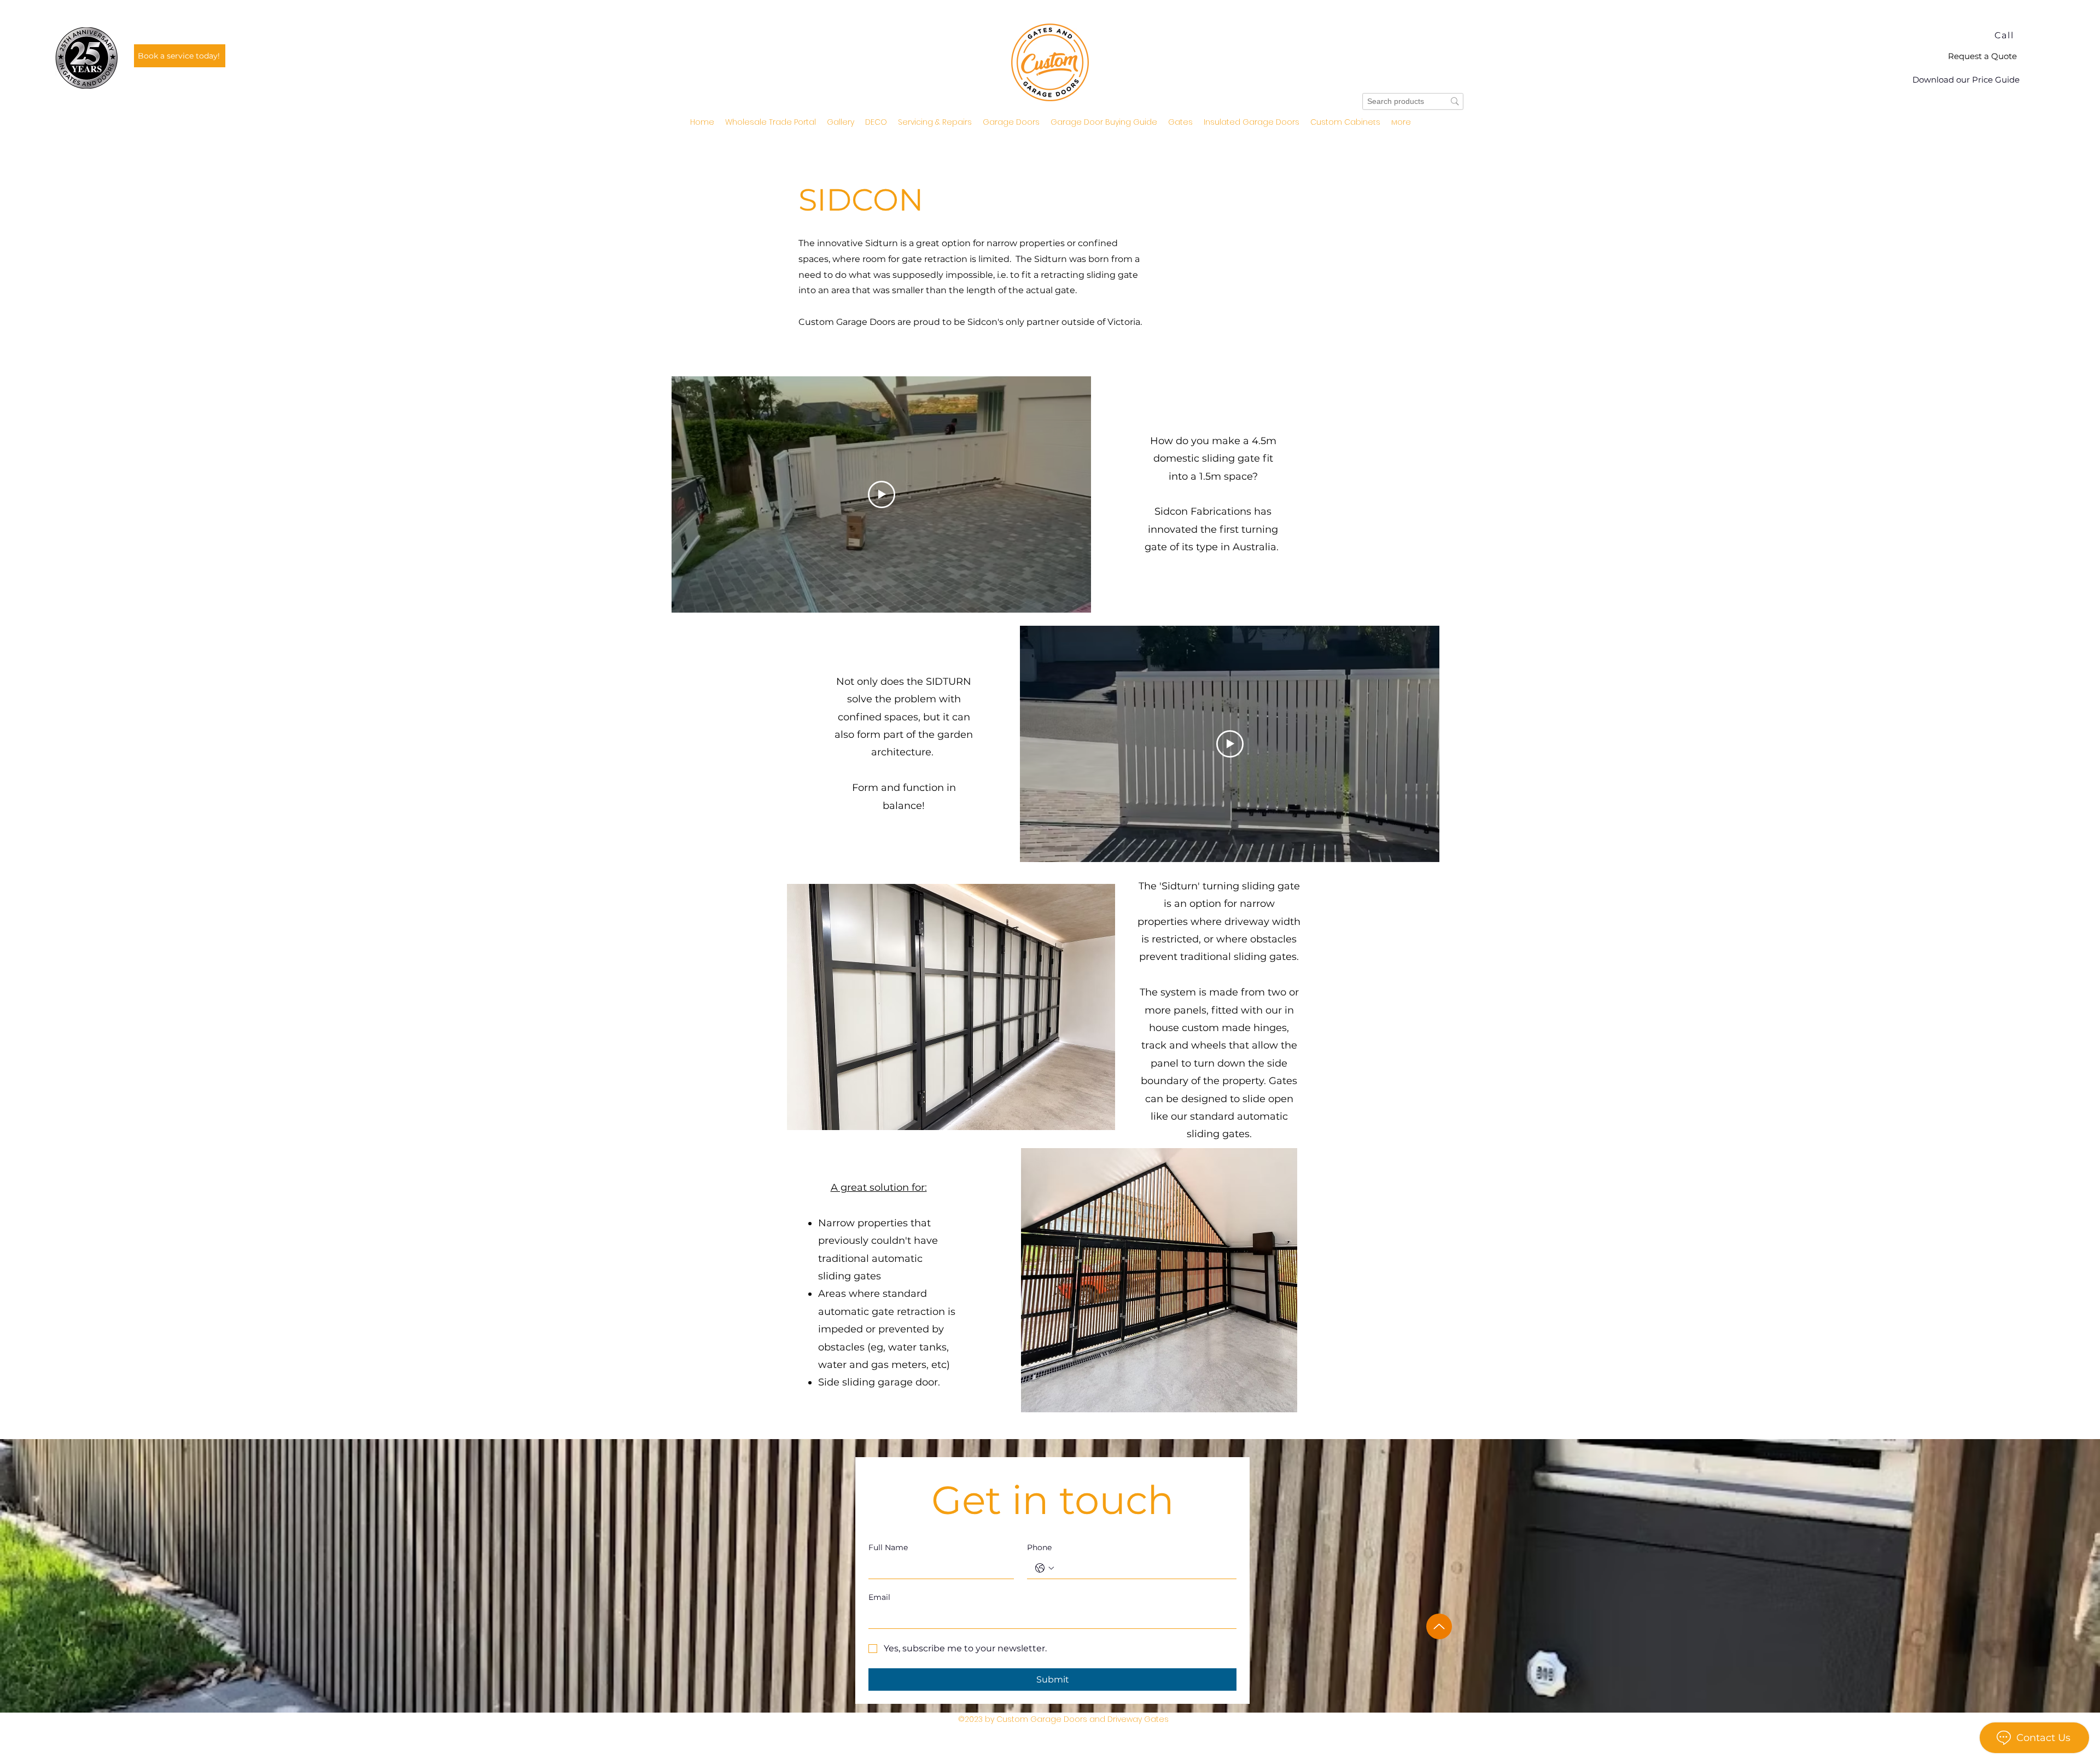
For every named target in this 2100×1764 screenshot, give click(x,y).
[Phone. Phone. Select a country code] (1045, 1568)
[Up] (1439, 1626)
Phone (1039, 1547)
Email (879, 1597)
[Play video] (882, 494)
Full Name (888, 1547)
